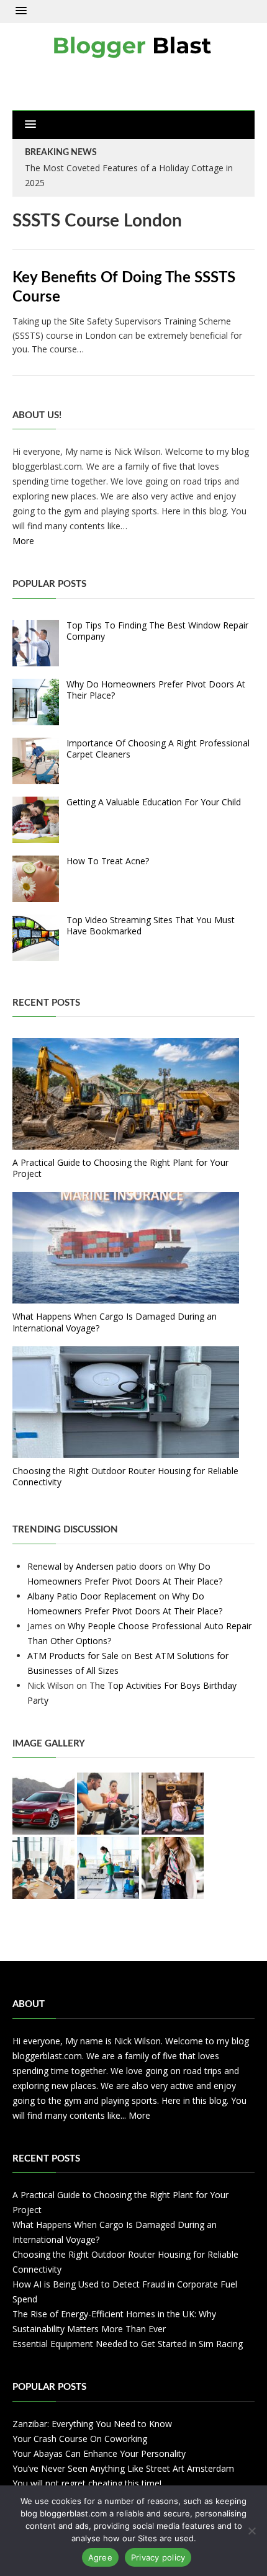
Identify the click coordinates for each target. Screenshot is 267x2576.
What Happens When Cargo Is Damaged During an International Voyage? (115, 1322)
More (23, 541)
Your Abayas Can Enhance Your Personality (99, 2453)
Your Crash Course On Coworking (80, 2439)
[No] (251, 2531)
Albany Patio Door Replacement (92, 1596)
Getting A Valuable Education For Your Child (154, 802)
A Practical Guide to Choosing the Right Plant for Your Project (120, 1168)
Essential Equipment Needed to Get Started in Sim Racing (128, 2344)
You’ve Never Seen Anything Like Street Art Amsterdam (123, 2468)
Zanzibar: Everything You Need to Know (92, 2424)
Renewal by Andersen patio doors (95, 1566)
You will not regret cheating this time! (87, 2483)
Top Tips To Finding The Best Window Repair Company (157, 631)
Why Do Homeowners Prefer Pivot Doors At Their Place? (156, 690)
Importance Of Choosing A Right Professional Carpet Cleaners (158, 749)
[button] (21, 11)
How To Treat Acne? (108, 861)
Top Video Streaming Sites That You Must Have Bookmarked (151, 925)
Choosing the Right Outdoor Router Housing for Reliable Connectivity (125, 1476)
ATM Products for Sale (73, 1656)
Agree (100, 2557)
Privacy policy (158, 2557)
